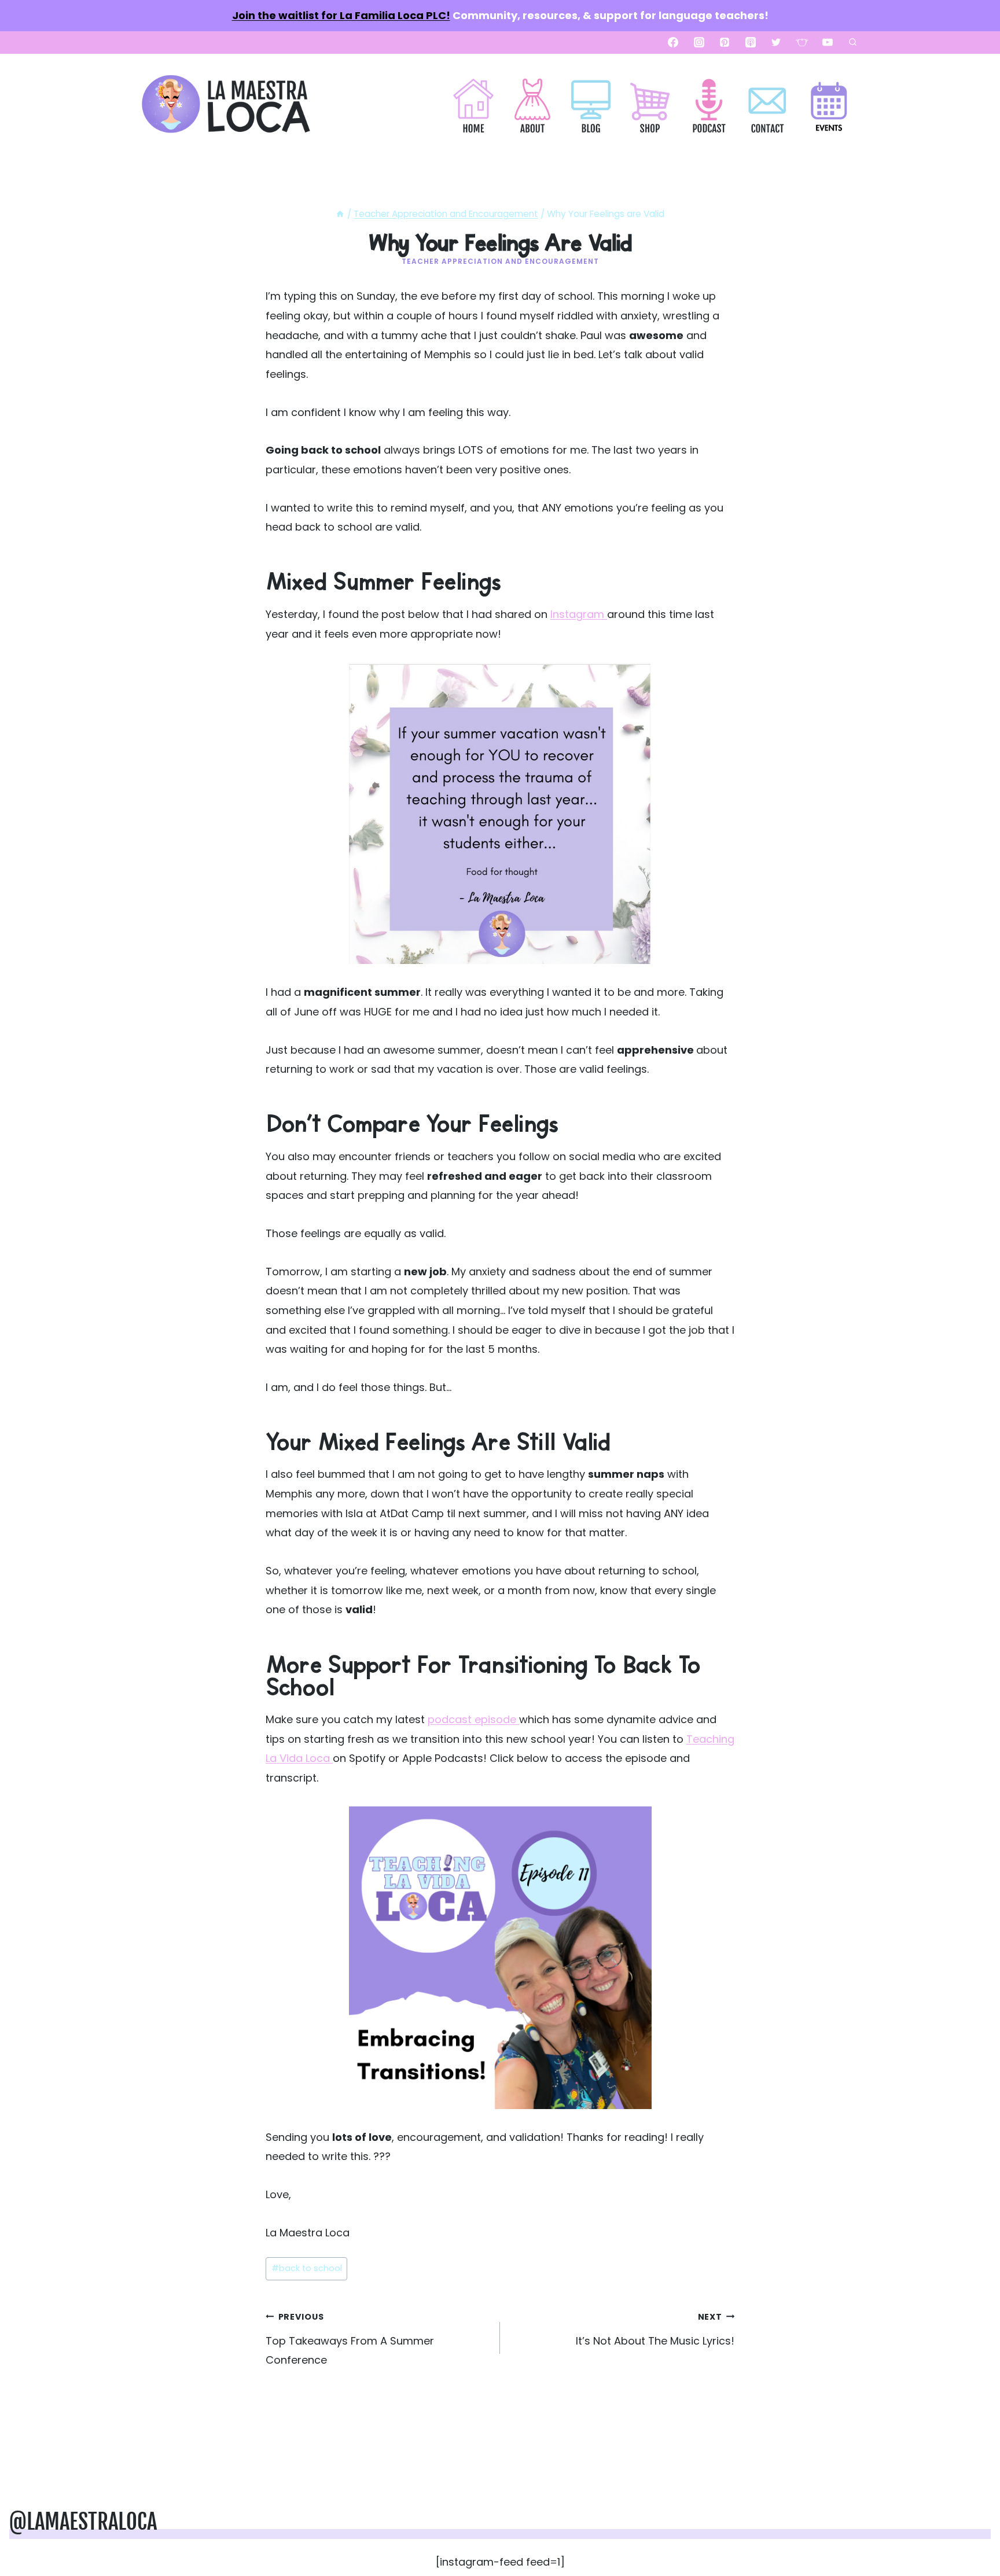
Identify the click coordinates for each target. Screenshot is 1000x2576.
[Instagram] (699, 42)
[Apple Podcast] (751, 42)
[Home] (340, 214)
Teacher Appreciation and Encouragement (500, 261)
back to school (307, 2268)
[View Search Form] (852, 42)
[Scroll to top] (972, 2531)
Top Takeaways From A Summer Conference (350, 2339)
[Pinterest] (725, 42)
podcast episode (473, 1719)
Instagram (579, 614)
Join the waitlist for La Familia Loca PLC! (341, 15)
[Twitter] (776, 42)
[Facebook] (673, 42)
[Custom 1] (802, 42)
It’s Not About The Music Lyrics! (655, 2330)
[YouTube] (828, 42)
